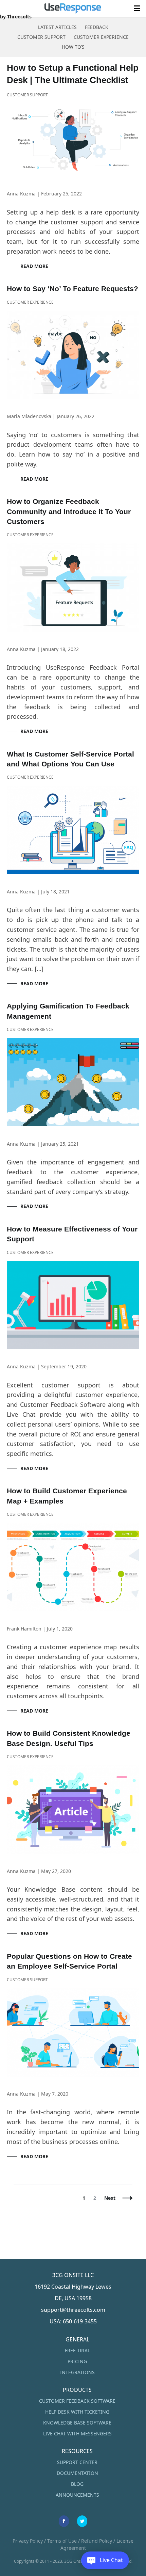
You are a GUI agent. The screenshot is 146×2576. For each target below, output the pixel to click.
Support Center (77, 2462)
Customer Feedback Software (77, 2401)
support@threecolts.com (73, 2310)
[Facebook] (64, 2521)
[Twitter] (82, 2521)
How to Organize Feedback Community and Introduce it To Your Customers (69, 511)
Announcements (77, 2495)
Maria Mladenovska (29, 416)
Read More (34, 266)
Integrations (77, 2372)
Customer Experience (101, 37)
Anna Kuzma (21, 194)
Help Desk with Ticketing (77, 2412)
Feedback (97, 27)
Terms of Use (62, 2541)
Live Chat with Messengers (77, 2434)
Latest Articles (57, 27)
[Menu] (137, 9)
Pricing (77, 2361)
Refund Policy (97, 2541)
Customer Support (41, 37)
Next (110, 2198)
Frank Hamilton (24, 1629)
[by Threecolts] (73, 9)
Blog (77, 2484)
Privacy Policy (28, 2541)
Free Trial (77, 2350)
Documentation (77, 2473)
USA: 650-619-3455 (73, 2321)
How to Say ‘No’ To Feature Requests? (72, 289)
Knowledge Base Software (77, 2423)
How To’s (73, 47)
